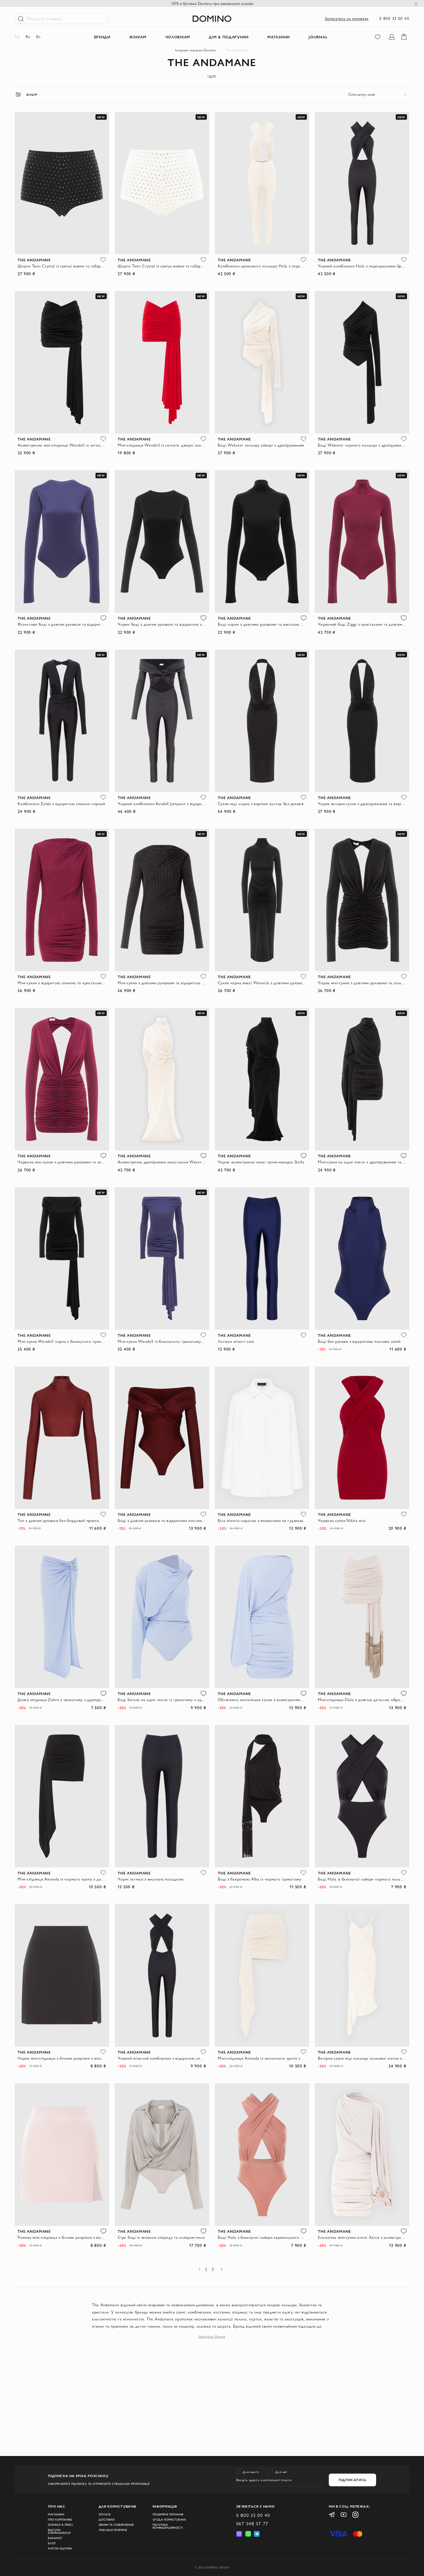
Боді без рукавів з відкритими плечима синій (359, 1341)
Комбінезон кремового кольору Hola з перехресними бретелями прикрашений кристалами (262, 266)
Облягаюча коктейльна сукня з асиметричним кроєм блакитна (262, 1700)
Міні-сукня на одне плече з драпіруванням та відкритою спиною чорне (362, 1162)
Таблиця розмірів (113, 2530)
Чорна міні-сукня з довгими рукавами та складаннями (362, 983)
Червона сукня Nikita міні (342, 1521)
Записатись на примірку (347, 18)
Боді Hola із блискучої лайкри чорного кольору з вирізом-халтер (362, 1879)
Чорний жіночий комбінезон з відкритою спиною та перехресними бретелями (162, 2058)
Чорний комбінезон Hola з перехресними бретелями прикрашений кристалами (362, 266)
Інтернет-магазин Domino (196, 50)
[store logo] (212, 19)
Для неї (281, 2472)
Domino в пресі (60, 2525)
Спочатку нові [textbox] (362, 94)
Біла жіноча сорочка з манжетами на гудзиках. (261, 1521)
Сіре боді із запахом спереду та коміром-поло (161, 2237)
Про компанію (60, 2520)
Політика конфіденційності (168, 2526)
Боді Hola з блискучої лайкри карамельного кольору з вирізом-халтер (262, 2237)
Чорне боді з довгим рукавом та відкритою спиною (162, 624)
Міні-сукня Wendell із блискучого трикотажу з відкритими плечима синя (162, 1341)
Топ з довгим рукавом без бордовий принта (58, 1521)
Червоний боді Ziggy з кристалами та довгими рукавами (362, 624)
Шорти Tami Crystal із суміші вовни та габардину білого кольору (162, 266)
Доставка (107, 2520)
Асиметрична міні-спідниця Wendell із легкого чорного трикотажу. (62, 445)
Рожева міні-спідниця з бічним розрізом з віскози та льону (62, 2237)
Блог (52, 2543)
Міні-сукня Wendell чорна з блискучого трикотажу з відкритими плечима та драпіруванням (62, 1341)
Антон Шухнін (60, 2549)
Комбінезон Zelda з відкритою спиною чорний (61, 804)
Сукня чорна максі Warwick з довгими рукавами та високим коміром (262, 983)
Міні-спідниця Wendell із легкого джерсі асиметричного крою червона (162, 445)
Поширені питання (168, 2515)
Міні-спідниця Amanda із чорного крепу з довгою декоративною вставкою (62, 1879)
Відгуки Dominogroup (59, 2532)
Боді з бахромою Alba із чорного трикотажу (259, 1879)
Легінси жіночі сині (236, 1341)
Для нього (251, 2472)
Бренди (102, 37)
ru (28, 37)
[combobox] (379, 94)
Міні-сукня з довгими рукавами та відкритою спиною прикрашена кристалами (162, 983)
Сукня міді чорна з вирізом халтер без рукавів (261, 804)
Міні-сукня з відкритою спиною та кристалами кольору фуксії (62, 983)
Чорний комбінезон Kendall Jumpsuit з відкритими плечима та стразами (162, 804)
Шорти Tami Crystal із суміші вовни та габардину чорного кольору (62, 266)
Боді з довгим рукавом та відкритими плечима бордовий (162, 1521)
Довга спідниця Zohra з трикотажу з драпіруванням (62, 1700)
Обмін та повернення (116, 2525)
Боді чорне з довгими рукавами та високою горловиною (262, 624)
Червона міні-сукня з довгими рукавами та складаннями (62, 1162)
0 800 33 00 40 (394, 18)
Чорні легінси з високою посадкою (151, 1879)
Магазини (56, 2515)
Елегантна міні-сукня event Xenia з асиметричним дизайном (362, 2237)
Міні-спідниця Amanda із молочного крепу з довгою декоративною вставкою (262, 2058)
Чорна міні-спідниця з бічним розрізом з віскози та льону (62, 2058)
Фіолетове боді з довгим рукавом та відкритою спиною (62, 624)
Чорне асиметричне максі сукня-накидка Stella (261, 1162)
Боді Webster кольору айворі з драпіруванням (261, 445)
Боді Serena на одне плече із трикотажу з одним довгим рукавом (162, 1700)
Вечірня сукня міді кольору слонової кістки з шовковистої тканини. (362, 2058)
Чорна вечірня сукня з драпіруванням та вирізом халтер (362, 804)
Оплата (105, 2515)
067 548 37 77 (252, 2523)
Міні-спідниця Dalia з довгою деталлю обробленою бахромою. (362, 1700)
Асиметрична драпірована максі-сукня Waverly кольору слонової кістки (162, 1162)
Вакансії (55, 2538)
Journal (318, 37)
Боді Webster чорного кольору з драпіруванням (362, 445)
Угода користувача (169, 2520)
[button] (103, 260)
